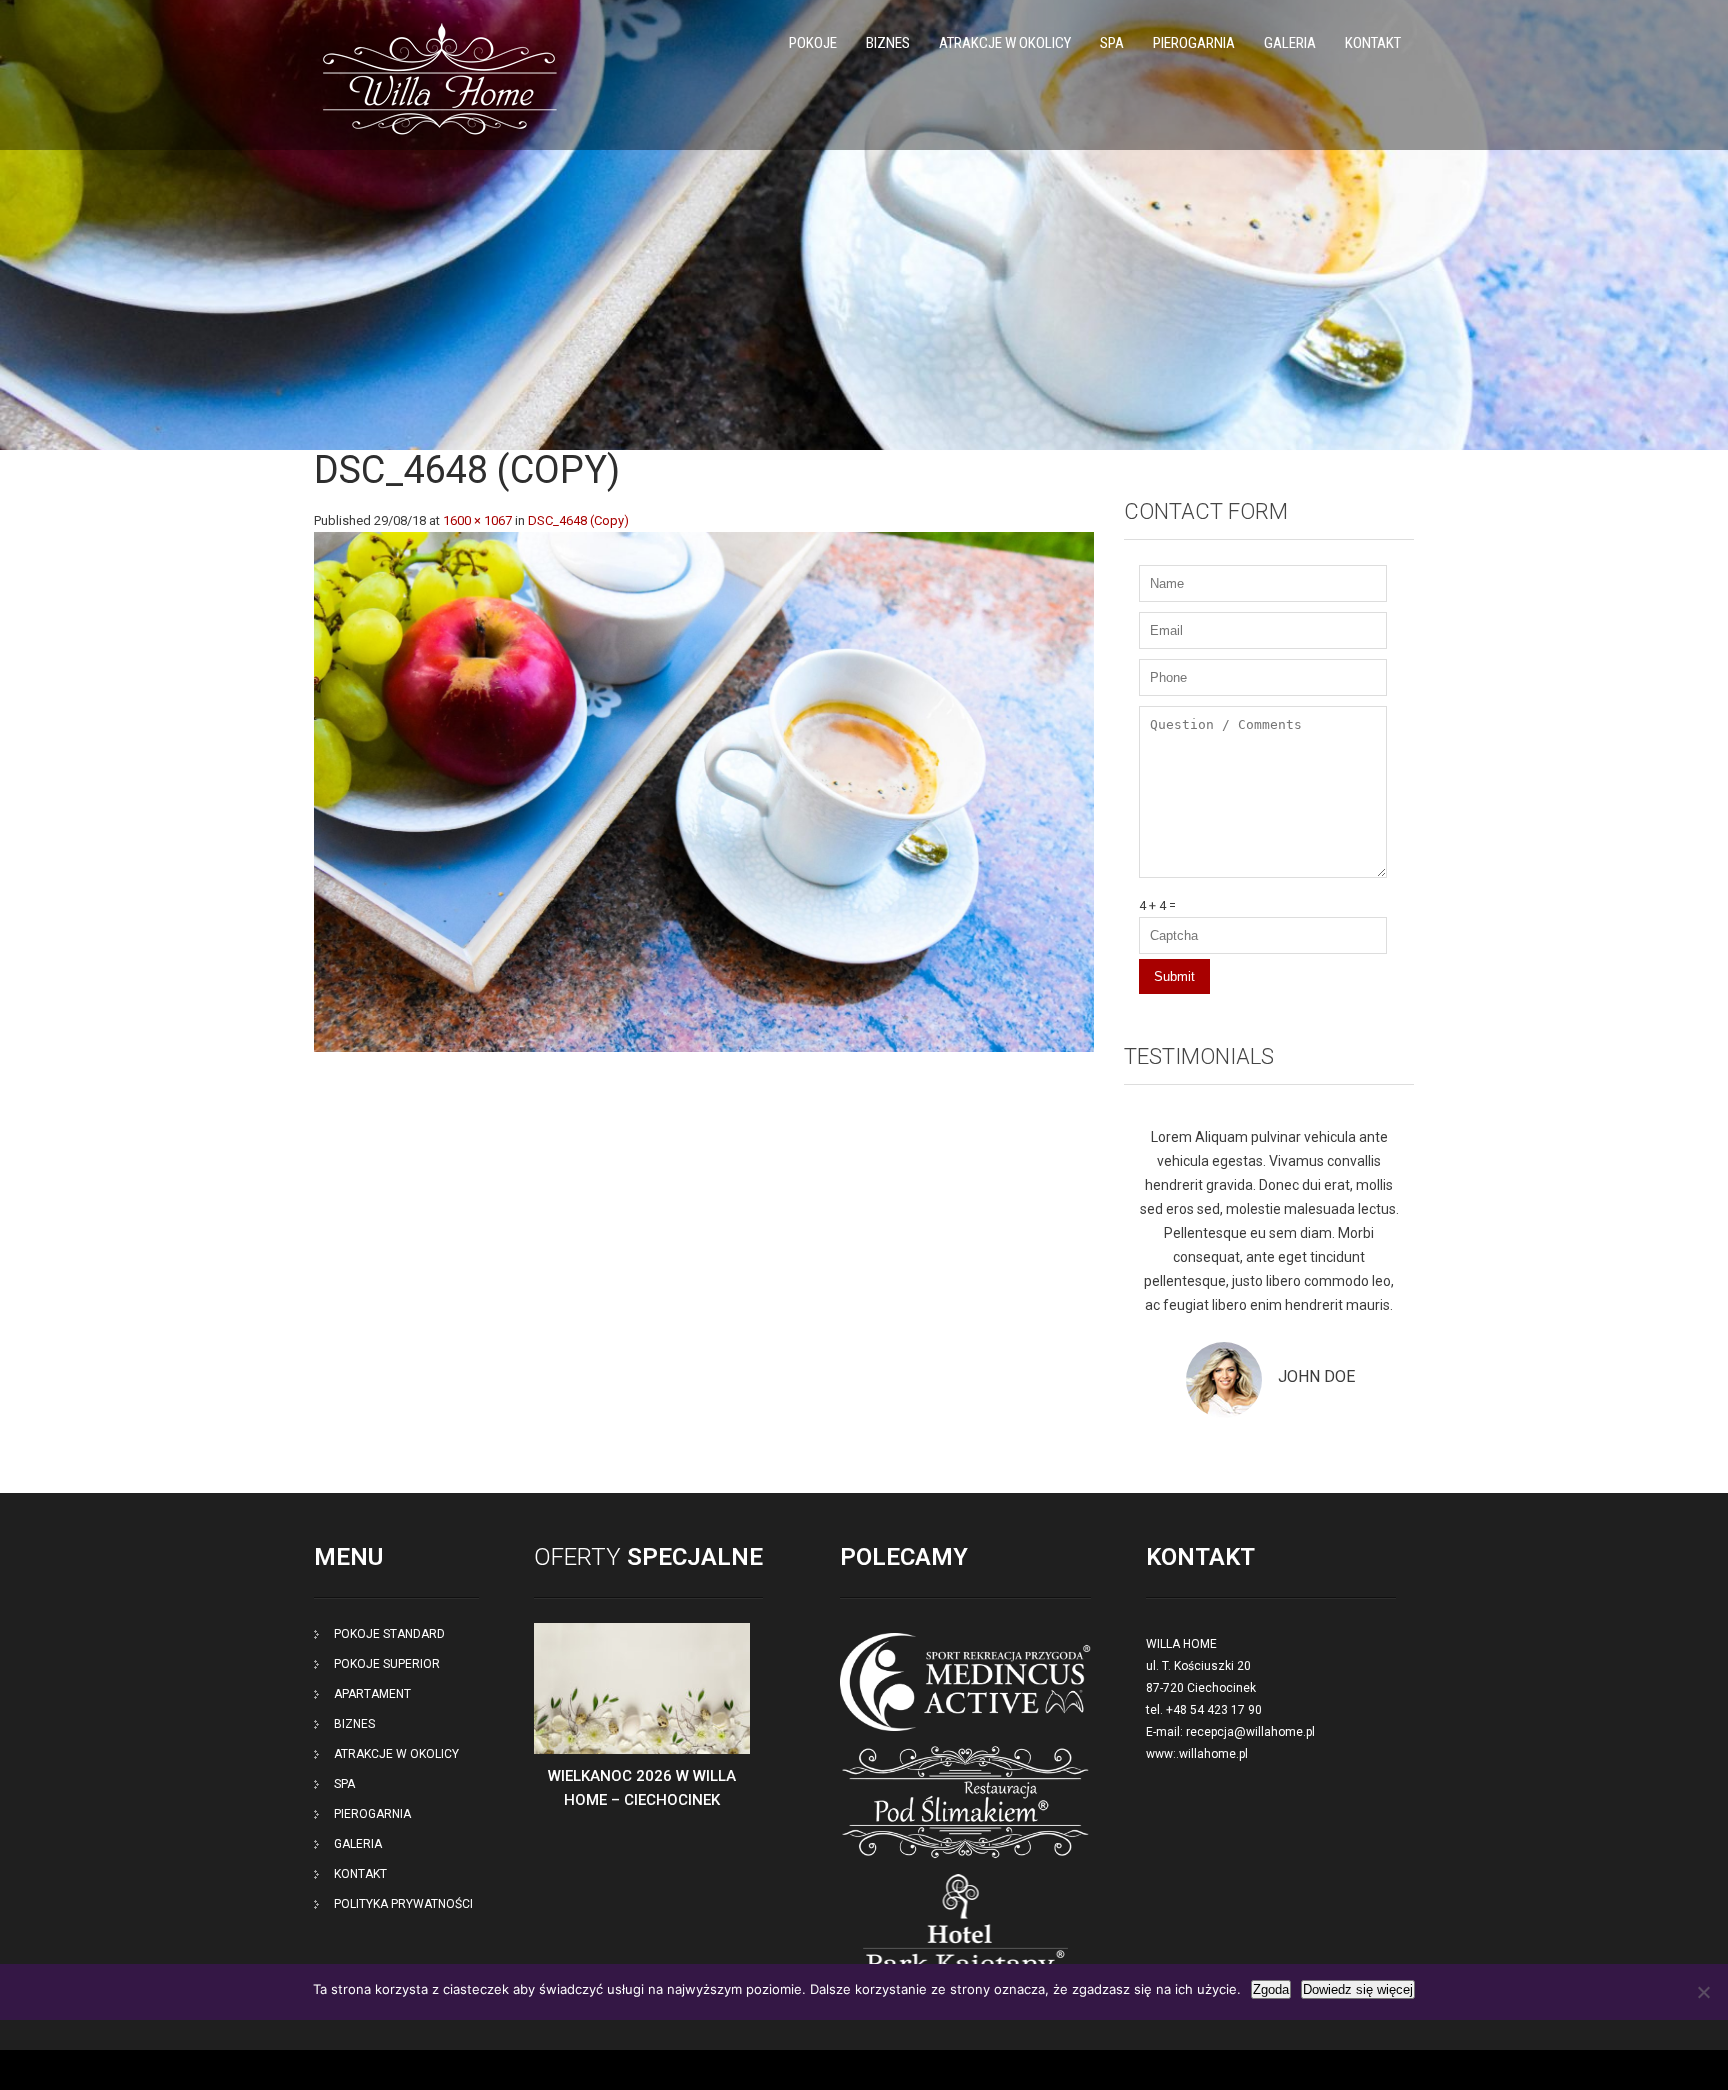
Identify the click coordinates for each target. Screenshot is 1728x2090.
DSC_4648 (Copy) (578, 520)
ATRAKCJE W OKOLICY (1005, 43)
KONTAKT (1373, 43)
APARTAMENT (372, 1694)
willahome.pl (1213, 1754)
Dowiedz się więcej (1358, 1989)
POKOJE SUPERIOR (387, 1664)
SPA (1112, 43)
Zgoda (1271, 1989)
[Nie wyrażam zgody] (1703, 1992)
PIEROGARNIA (1194, 43)
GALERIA (1290, 43)
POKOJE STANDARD (389, 1634)
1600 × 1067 (477, 520)
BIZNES (888, 43)
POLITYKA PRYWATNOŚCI (403, 1904)
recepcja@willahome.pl (1250, 1732)
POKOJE (813, 43)
